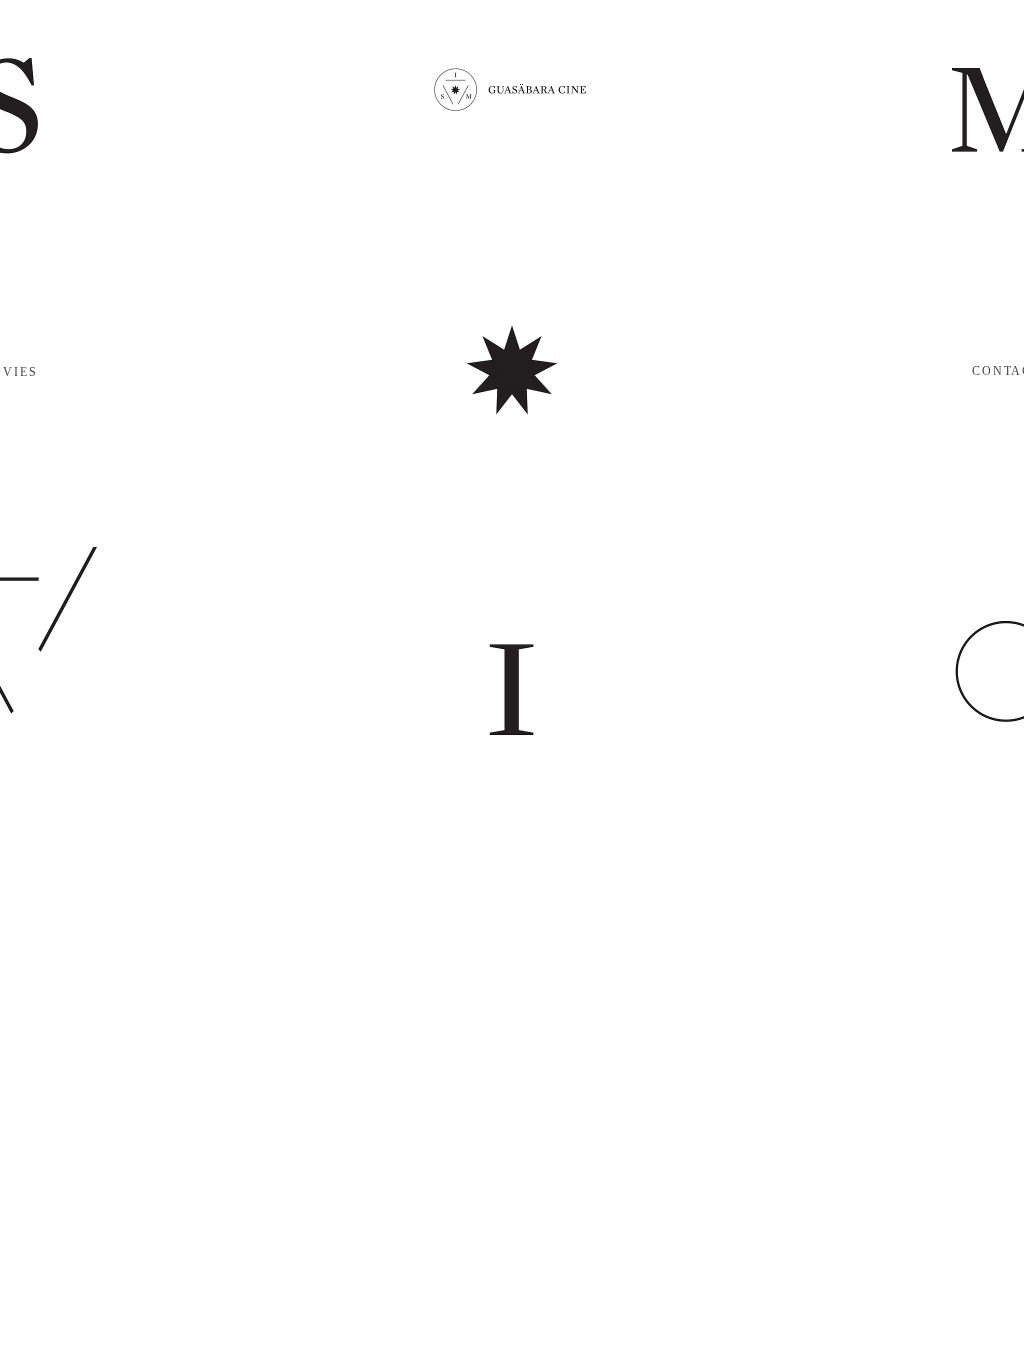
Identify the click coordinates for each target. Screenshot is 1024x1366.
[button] (512, 89)
